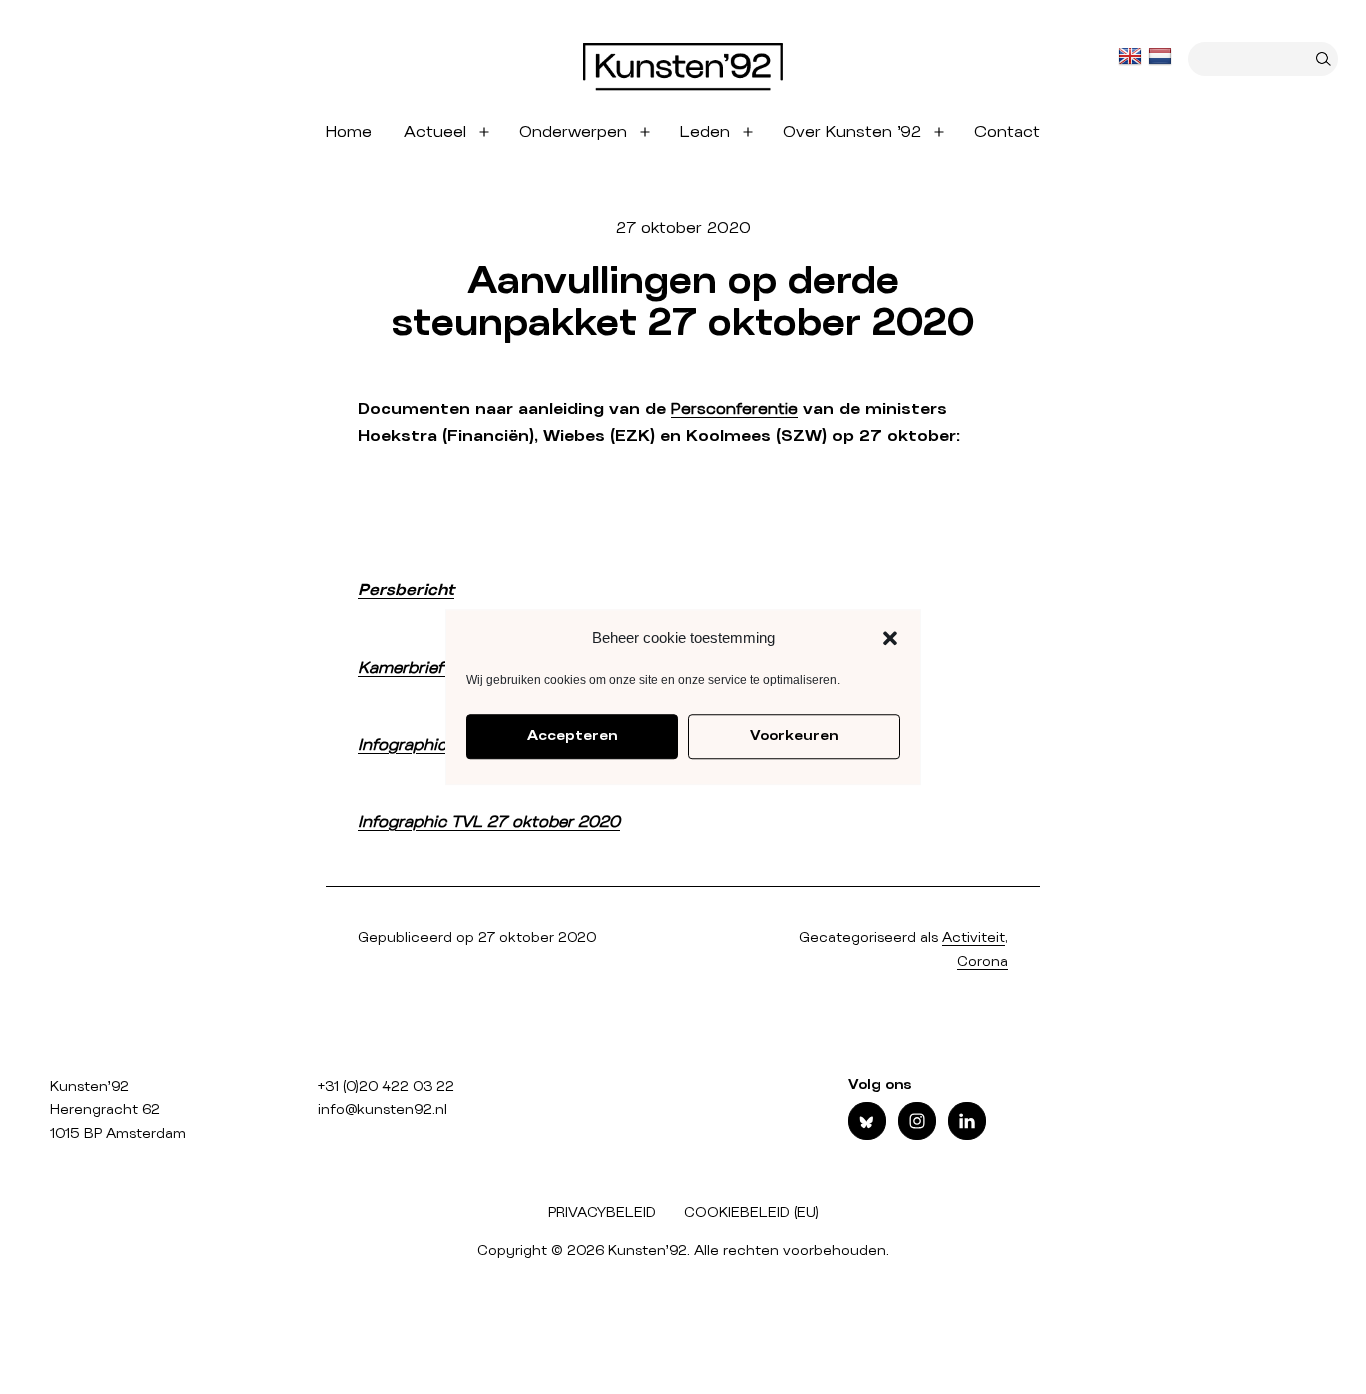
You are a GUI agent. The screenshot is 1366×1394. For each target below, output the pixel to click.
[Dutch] (1162, 57)
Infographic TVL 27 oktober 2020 (489, 822)
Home (349, 132)
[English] (1132, 57)
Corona (982, 962)
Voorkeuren (794, 736)
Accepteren (572, 736)
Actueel (435, 132)
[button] (890, 638)
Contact (1007, 132)
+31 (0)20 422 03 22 (386, 1087)
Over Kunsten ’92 (852, 132)
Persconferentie (734, 409)
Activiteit (973, 938)
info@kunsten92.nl (382, 1110)
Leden (705, 132)
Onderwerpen (573, 132)
